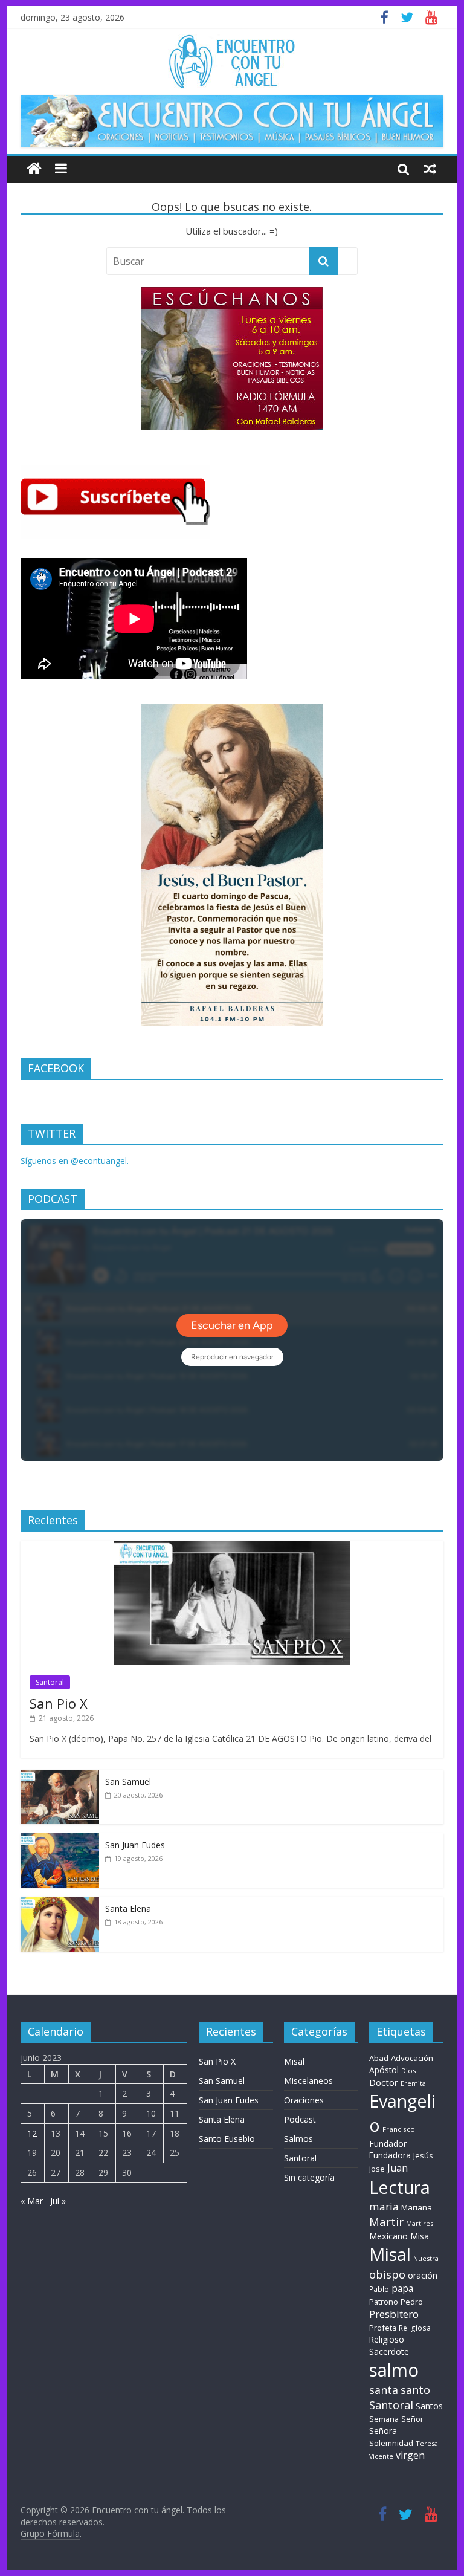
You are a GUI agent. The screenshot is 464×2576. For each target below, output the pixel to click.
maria (384, 2206)
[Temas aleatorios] (430, 169)
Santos (429, 2406)
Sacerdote (389, 2351)
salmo (394, 2370)
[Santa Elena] (60, 1903)
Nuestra (426, 2258)
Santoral (50, 1682)
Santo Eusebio (227, 2139)
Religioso (387, 2340)
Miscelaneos (308, 2081)
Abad (379, 2058)
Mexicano (388, 2236)
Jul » (58, 2201)
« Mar (32, 2201)
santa (384, 2390)
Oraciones (304, 2100)
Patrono (384, 2302)
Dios (408, 2070)
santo (415, 2390)
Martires (420, 2223)
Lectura (400, 2187)
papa (402, 2288)
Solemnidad (391, 2443)
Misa (420, 2236)
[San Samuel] (60, 1776)
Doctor (384, 2082)
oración (423, 2275)
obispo (387, 2274)
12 (32, 2133)
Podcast (300, 2119)
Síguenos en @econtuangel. (75, 1161)
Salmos (298, 2139)
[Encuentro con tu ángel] (34, 169)
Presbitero (394, 2314)
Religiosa (415, 2328)
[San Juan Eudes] (60, 1840)
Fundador (388, 2144)
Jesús (423, 2155)
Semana (384, 2419)
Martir (386, 2222)
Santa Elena (128, 1908)
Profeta (383, 2328)
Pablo (379, 2289)
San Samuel (128, 1782)
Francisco (399, 2129)
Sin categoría (309, 2177)
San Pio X (59, 1703)
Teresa (427, 2443)
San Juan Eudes (135, 1845)
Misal (294, 2061)
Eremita (413, 2083)
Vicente (381, 2456)
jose (377, 2169)
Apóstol (384, 2070)
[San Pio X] (232, 1547)
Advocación (412, 2058)
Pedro (412, 2302)
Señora (383, 2431)
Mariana (417, 2207)
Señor (412, 2419)
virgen (410, 2455)
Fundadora (390, 2155)
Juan (398, 2168)
